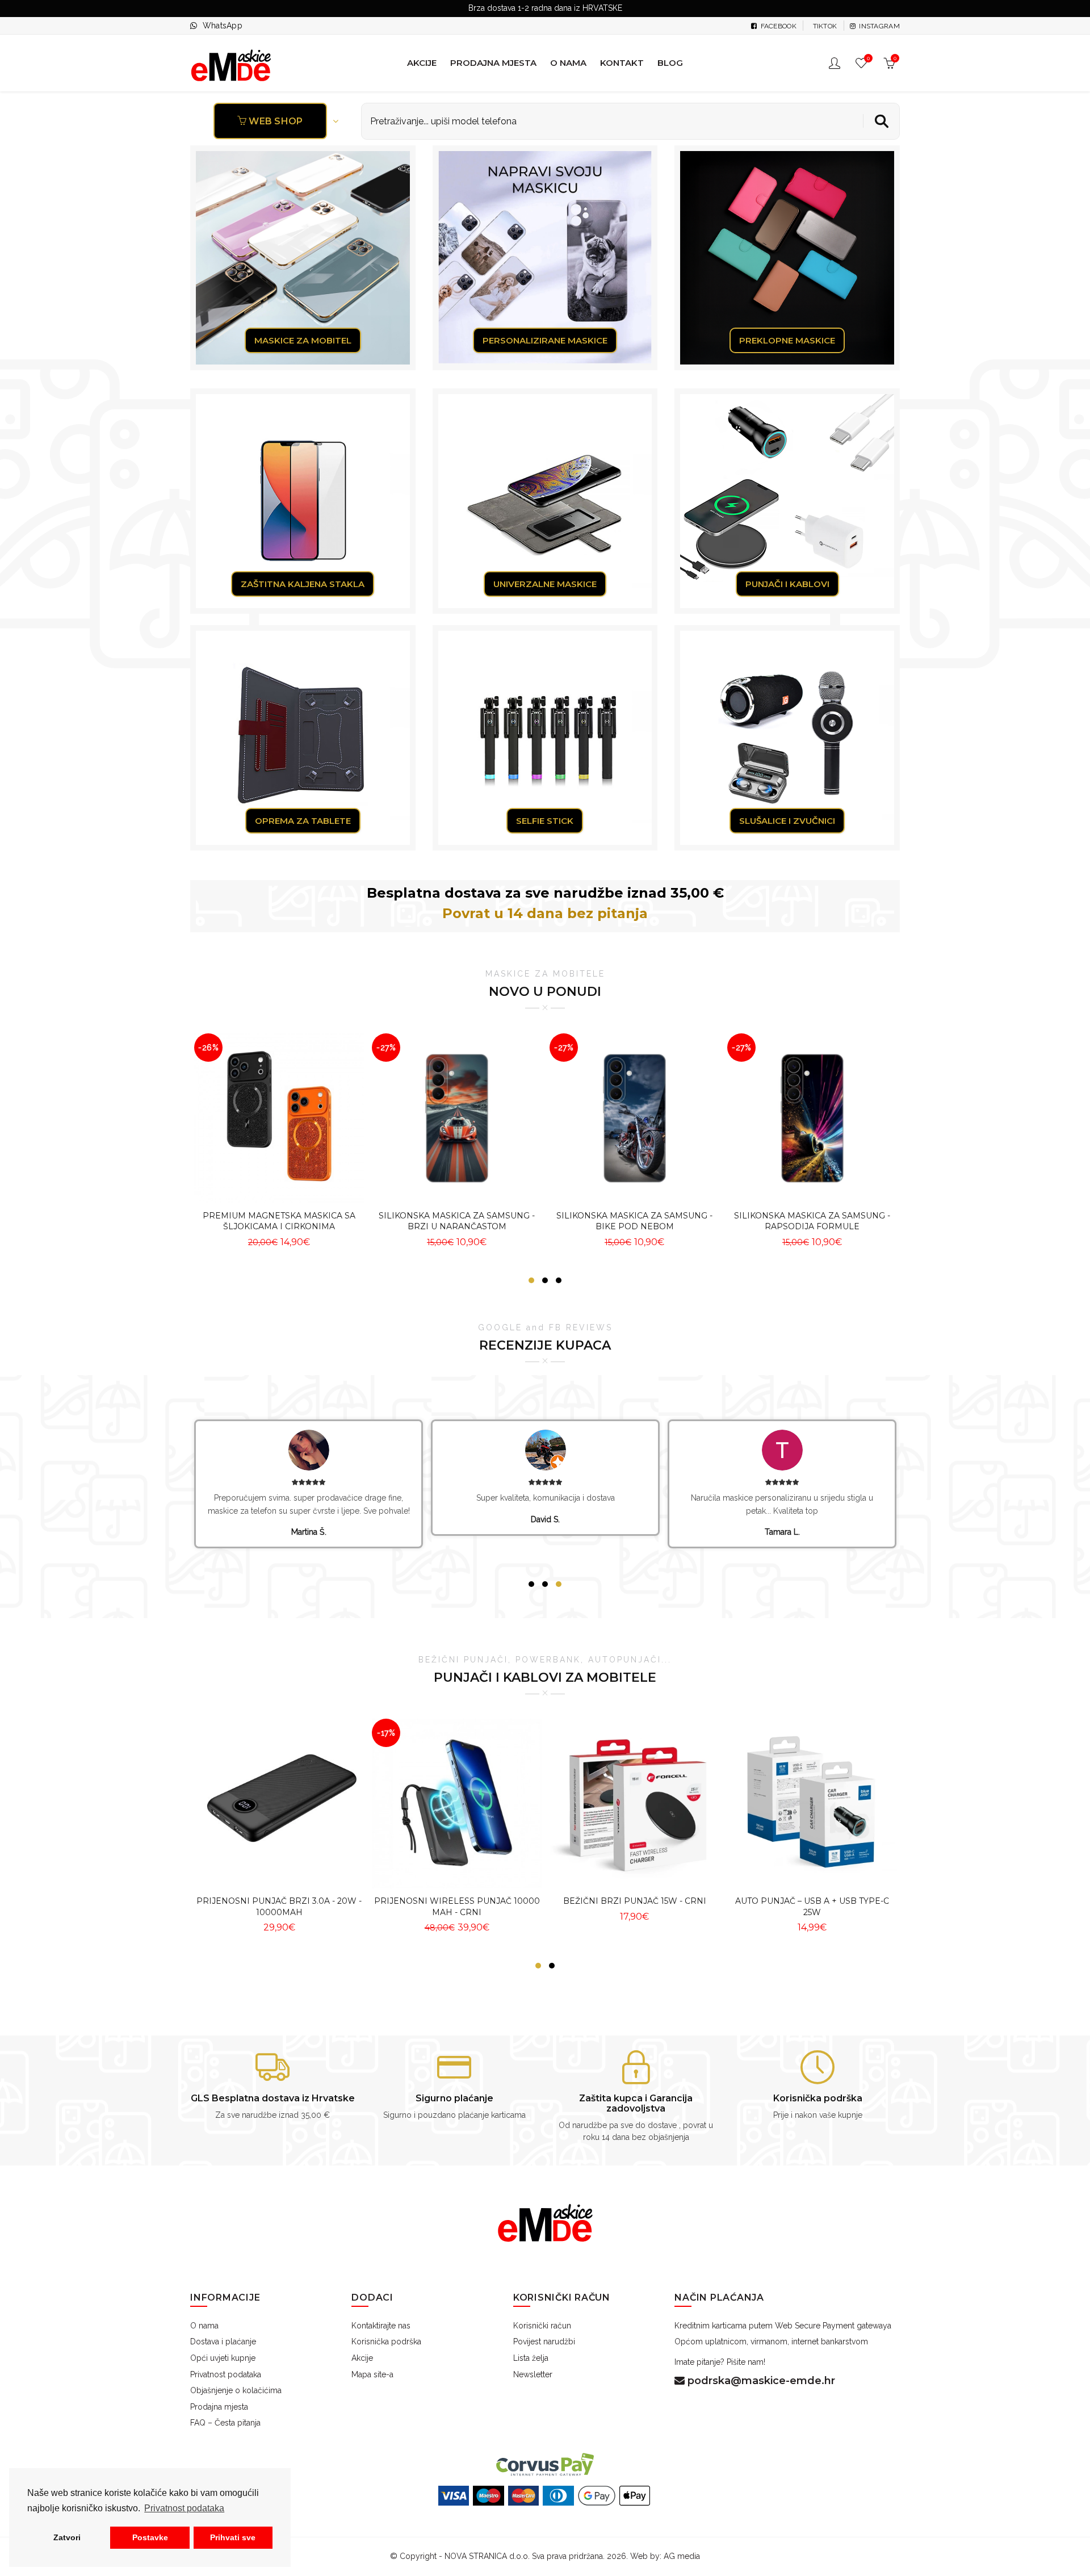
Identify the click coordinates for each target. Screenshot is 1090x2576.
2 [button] (545, 1280)
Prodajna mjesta (219, 2407)
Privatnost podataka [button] (184, 2508)
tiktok (824, 26)
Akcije (362, 2358)
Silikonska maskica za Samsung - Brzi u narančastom (457, 1221)
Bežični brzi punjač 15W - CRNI (635, 1901)
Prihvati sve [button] (233, 2537)
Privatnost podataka (226, 2374)
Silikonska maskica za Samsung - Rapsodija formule (812, 1221)
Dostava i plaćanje (223, 2342)
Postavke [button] (150, 2537)
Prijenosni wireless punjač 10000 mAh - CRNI (457, 1907)
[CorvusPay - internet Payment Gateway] (545, 2464)
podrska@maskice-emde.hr (760, 2381)
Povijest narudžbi (544, 2342)
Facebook (777, 26)
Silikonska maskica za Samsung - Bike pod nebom (634, 1221)
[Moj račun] (836, 63)
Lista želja (531, 2358)
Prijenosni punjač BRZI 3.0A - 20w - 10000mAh (279, 1907)
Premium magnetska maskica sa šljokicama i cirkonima (279, 1221)
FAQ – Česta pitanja (225, 2423)
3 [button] (559, 1280)
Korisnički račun (542, 2326)
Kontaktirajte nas (381, 2326)
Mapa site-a (372, 2374)
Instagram (879, 26)
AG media (682, 2556)
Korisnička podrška (386, 2342)
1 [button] (531, 1280)
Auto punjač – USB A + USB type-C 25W (812, 1907)
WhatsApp (223, 26)
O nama (204, 2326)
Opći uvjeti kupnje (223, 2358)
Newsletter (533, 2374)
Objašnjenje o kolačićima (236, 2390)
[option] (279, 1143)
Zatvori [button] (67, 2537)
